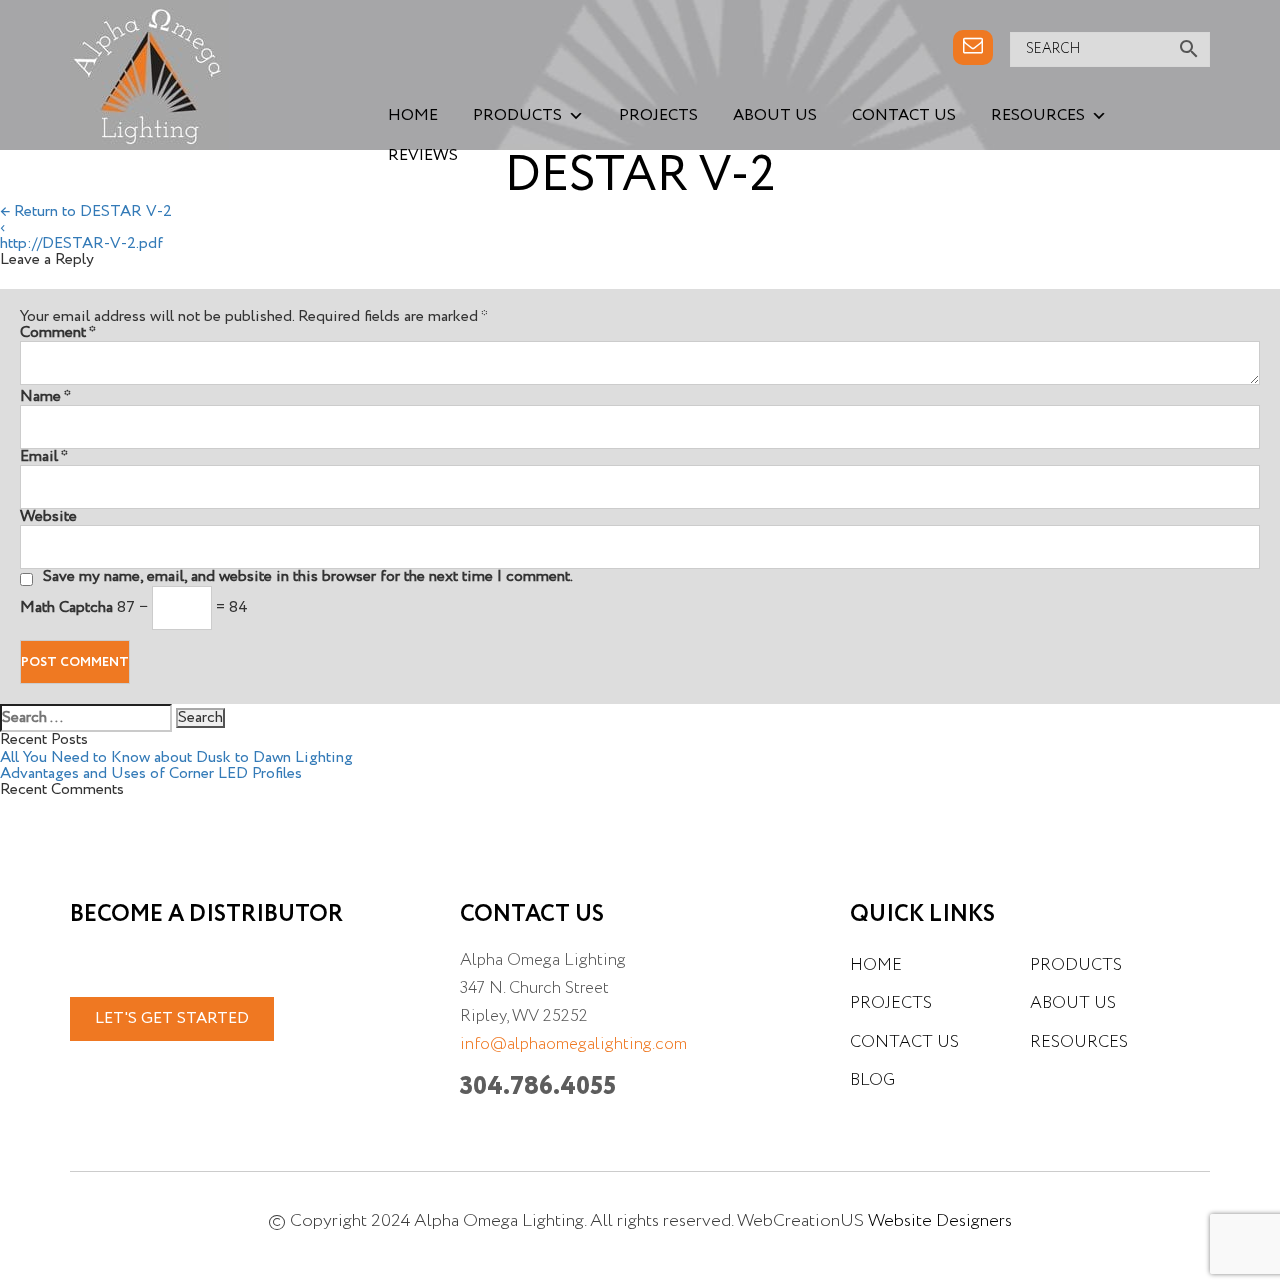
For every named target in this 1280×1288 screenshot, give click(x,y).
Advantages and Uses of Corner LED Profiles (151, 774)
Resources (1038, 116)
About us (775, 116)
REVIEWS (423, 156)
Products (517, 116)
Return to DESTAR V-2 (86, 212)
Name (45, 397)
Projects (658, 116)
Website (48, 517)
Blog (872, 1080)
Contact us (904, 116)
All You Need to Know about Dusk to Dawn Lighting (176, 758)
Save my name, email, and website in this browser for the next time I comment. (308, 577)
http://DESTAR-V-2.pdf (81, 244)
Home (413, 116)
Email (44, 457)
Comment (58, 333)
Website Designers (940, 1221)
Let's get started (172, 1019)
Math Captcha (66, 608)
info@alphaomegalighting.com (573, 1044)
